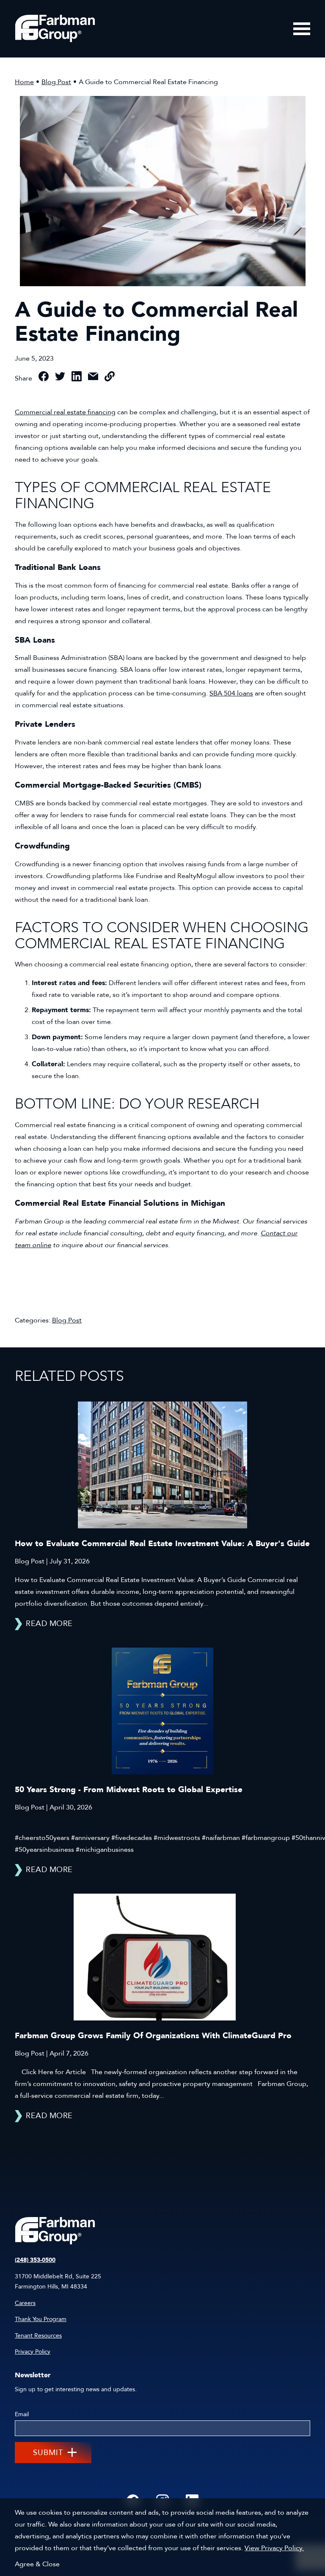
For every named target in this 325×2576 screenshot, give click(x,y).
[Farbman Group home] (55, 29)
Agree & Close (37, 2564)
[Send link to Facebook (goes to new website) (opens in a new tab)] (44, 378)
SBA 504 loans (231, 693)
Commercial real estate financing (65, 412)
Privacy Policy (33, 2352)
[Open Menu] (302, 29)
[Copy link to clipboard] (110, 378)
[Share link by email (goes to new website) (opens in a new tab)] (93, 378)
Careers (25, 2303)
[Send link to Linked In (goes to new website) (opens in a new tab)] (77, 378)
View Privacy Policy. (274, 2548)
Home (24, 82)
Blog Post (56, 82)
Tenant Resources (38, 2336)
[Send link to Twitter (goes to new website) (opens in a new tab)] (60, 378)
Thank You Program (41, 2319)
